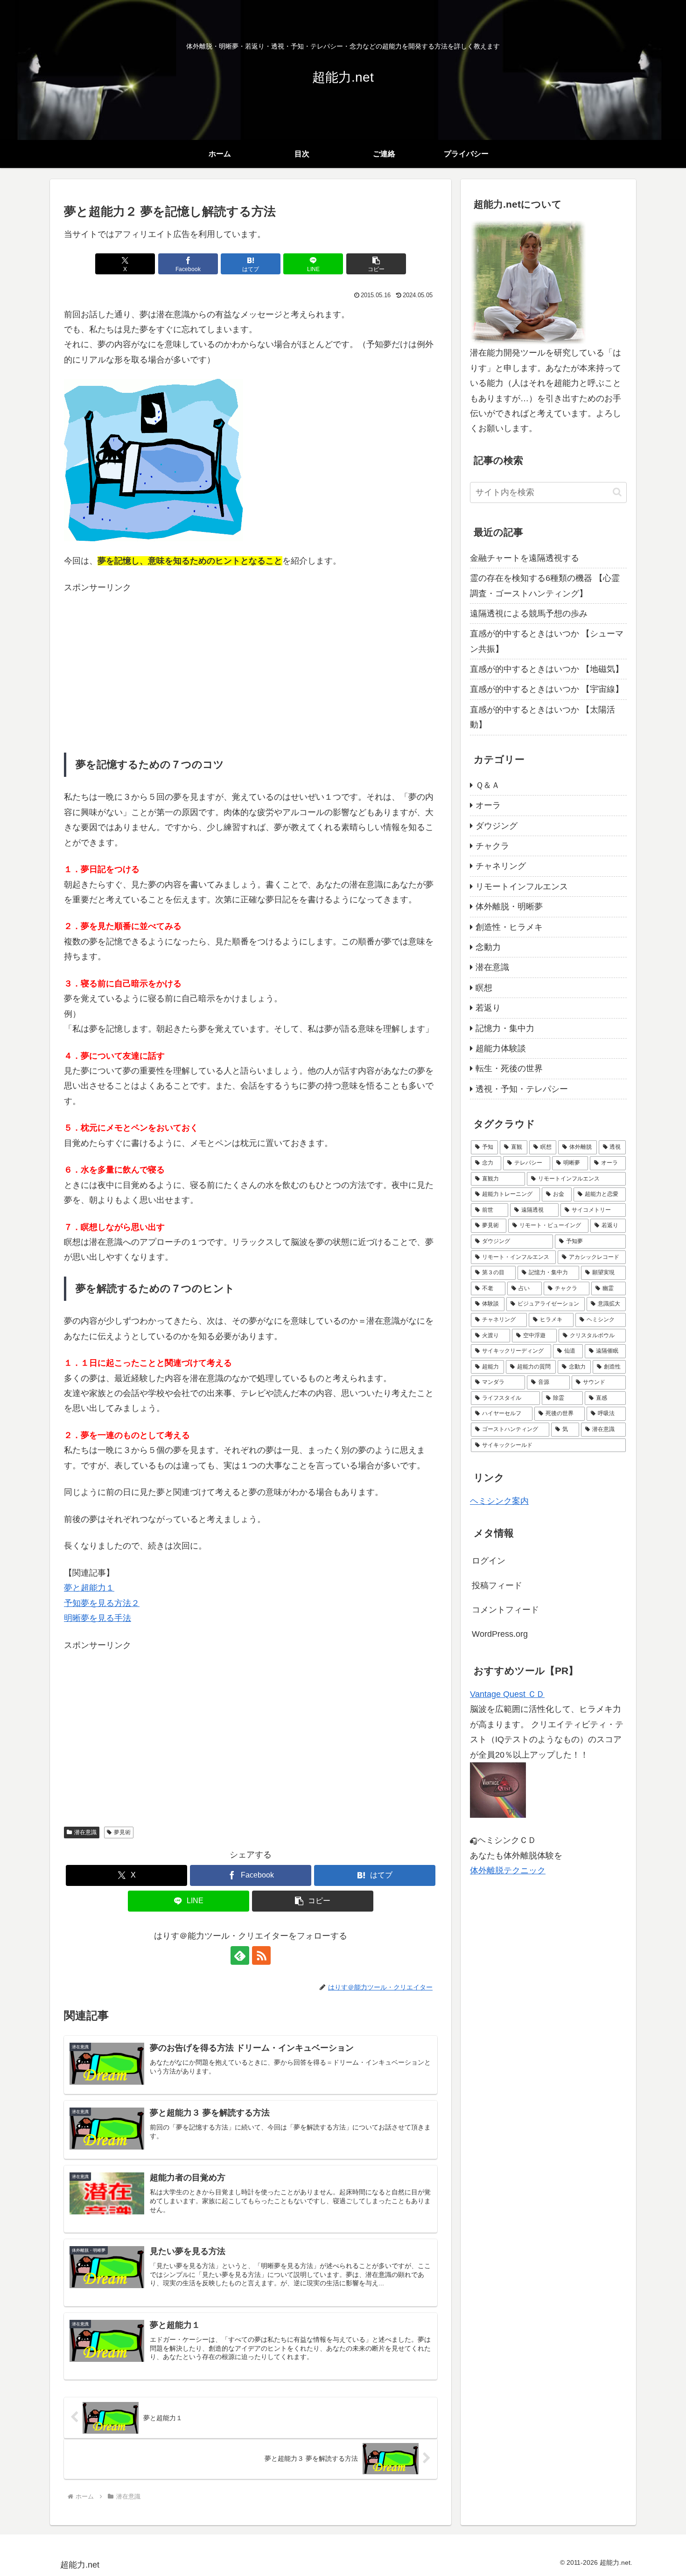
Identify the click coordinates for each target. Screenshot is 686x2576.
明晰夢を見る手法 (98, 1618)
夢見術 (122, 1832)
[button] (376, 264)
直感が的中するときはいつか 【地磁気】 (547, 669)
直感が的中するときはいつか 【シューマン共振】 (547, 641)
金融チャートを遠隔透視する (525, 558)
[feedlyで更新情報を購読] (240, 1955)
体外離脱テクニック (508, 1871)
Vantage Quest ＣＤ (507, 1694)
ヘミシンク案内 (499, 1501)
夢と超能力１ (89, 1588)
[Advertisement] (251, 661)
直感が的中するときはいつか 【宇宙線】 (547, 689)
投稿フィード (497, 1585)
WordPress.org (500, 1634)
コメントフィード (505, 1610)
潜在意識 (85, 1832)
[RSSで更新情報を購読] (261, 1955)
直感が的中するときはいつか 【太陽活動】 (542, 717)
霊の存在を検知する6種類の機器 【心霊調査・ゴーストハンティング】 (545, 586)
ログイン (489, 1561)
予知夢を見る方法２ (102, 1603)
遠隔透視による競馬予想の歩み (529, 614)
